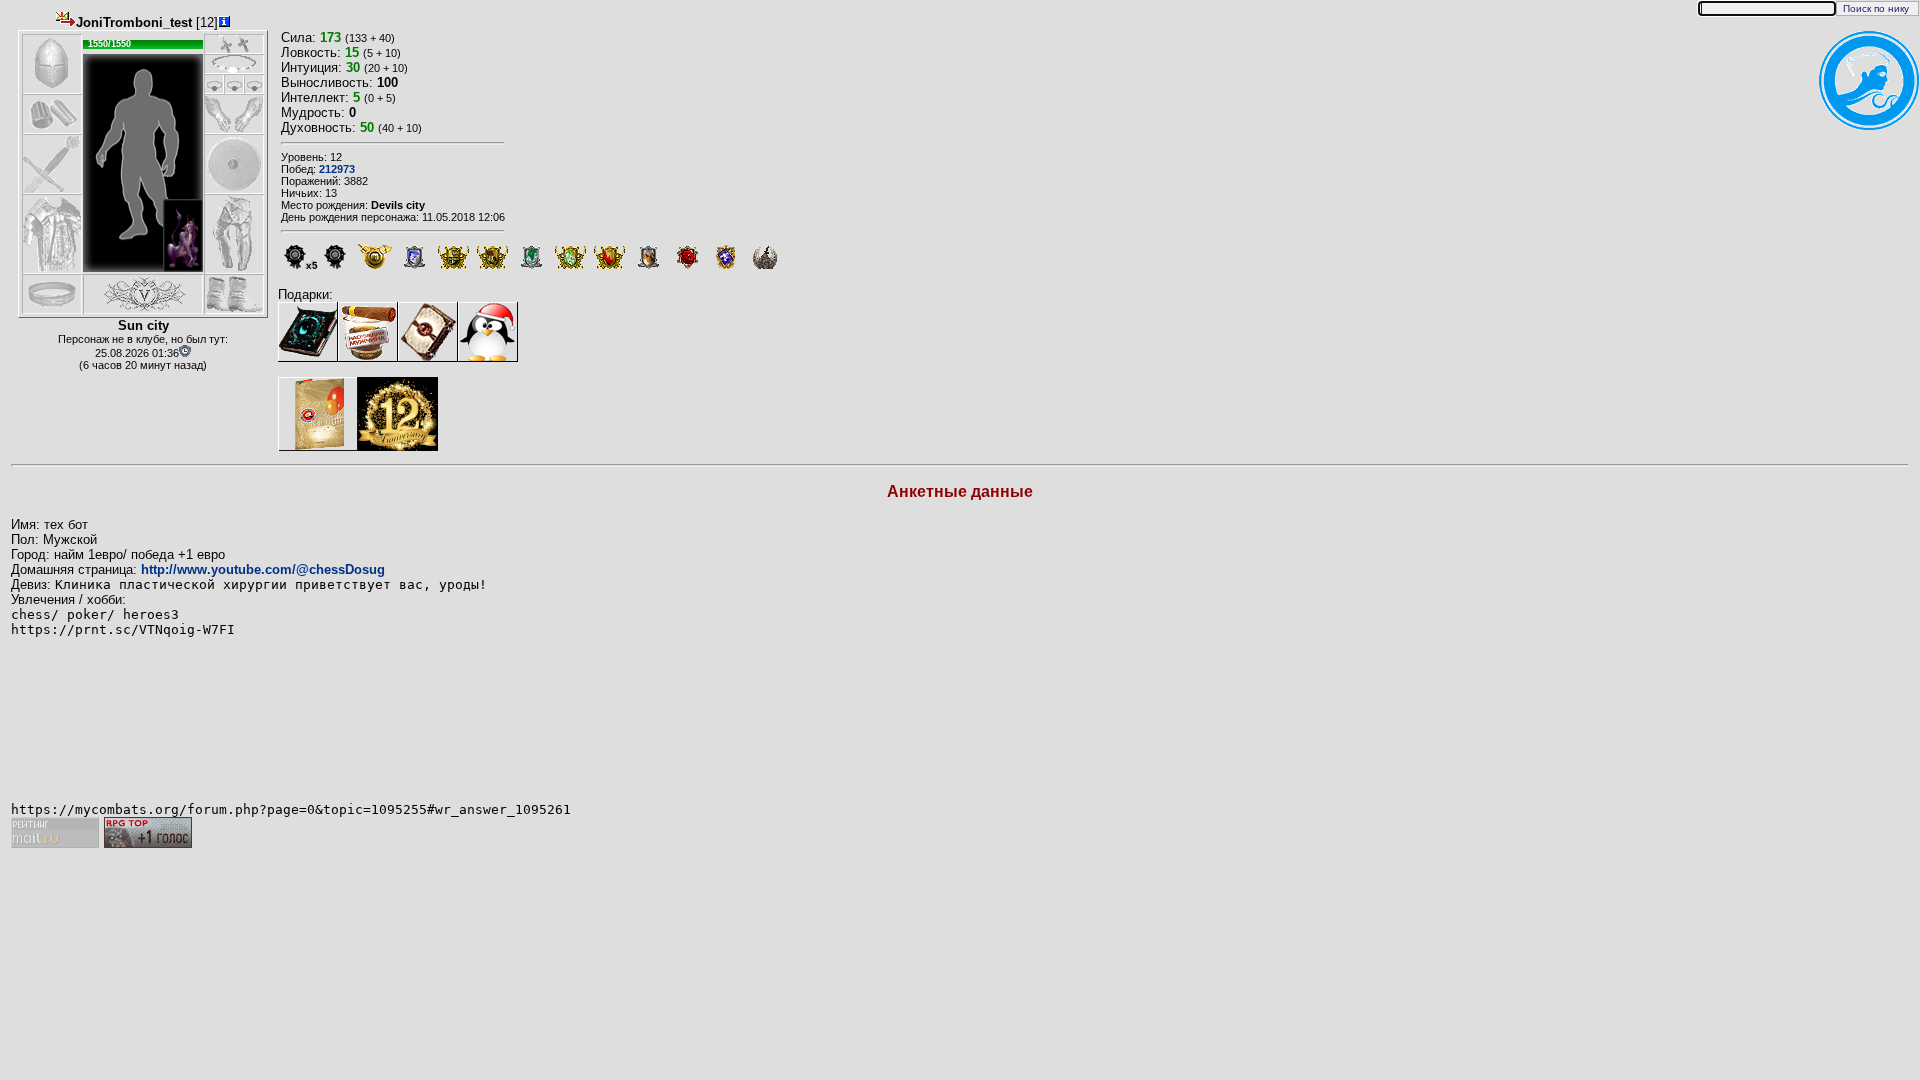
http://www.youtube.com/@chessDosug (263, 569)
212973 (337, 169)
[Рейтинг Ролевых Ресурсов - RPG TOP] (148, 843)
